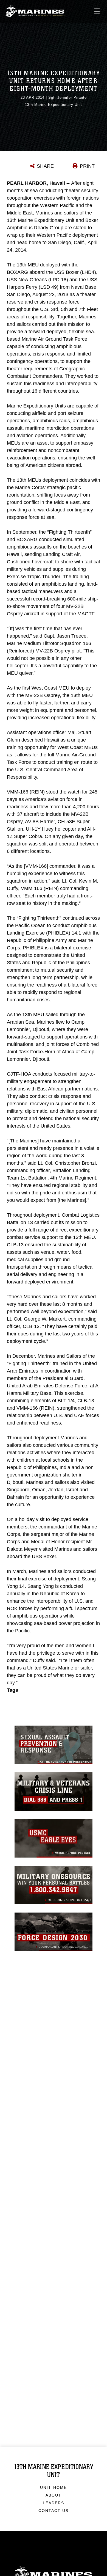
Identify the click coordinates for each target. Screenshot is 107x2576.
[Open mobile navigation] (97, 11)
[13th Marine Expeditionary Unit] (35, 11)
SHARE (45, 166)
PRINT (87, 166)
